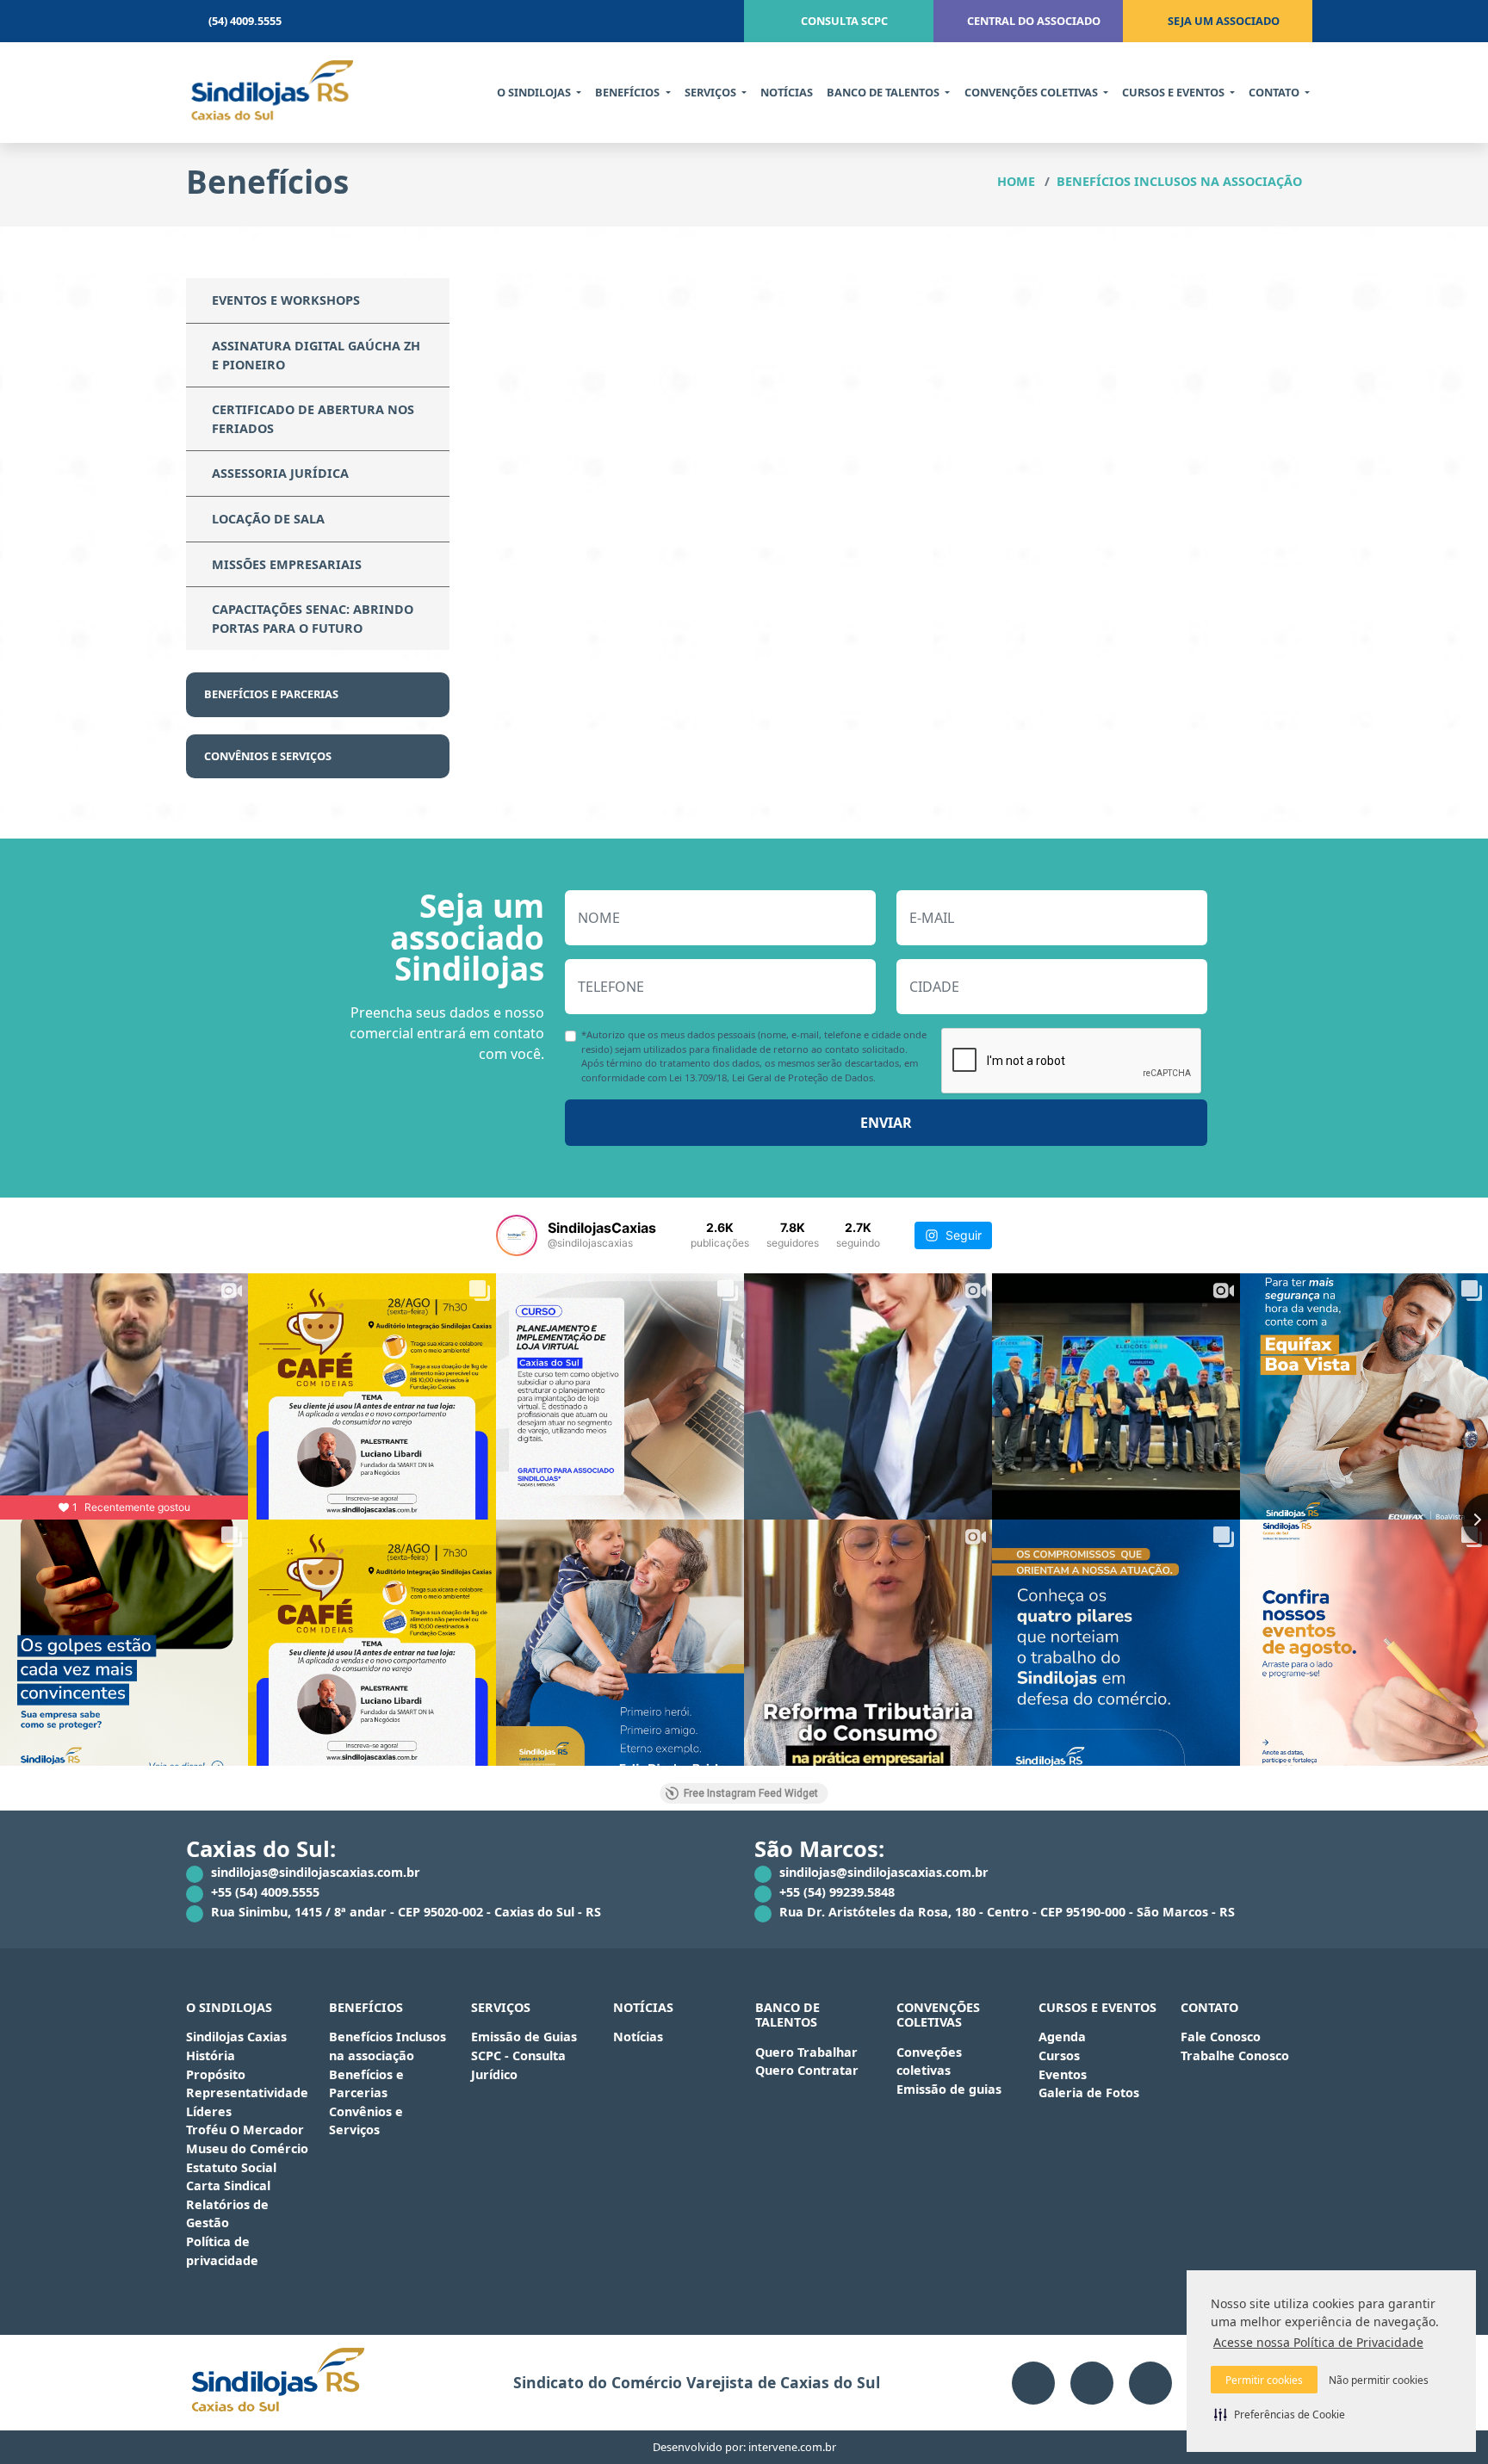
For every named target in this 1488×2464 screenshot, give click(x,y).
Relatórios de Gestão (227, 2214)
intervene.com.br (792, 2447)
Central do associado (1032, 21)
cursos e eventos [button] (1175, 92)
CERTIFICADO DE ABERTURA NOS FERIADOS (313, 419)
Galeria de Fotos (1089, 2093)
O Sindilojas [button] (535, 92)
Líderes (209, 2111)
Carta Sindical (228, 2185)
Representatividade (247, 2093)
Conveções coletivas (929, 2062)
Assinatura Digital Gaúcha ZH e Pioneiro (316, 355)
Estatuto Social (231, 2167)
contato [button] (1275, 92)
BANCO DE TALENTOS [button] (884, 92)
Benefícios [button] (629, 92)
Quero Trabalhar (806, 2052)
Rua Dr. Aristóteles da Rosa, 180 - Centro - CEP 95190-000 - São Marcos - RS (1005, 1912)
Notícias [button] (787, 92)
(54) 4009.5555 (244, 21)
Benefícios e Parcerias (273, 694)
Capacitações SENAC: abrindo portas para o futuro (313, 619)
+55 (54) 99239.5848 (835, 1892)
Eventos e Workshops (286, 300)
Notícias (638, 2037)
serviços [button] (712, 92)
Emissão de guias (949, 2089)
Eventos (1063, 2074)
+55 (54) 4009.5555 (263, 1892)
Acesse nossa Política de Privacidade (1318, 2342)
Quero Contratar (807, 2070)
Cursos (1059, 2055)
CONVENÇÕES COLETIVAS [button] (1032, 92)
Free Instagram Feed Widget (751, 1793)
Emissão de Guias (524, 2037)
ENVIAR (886, 1123)
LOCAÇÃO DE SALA (268, 519)
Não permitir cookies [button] (1379, 2380)
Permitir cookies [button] (1264, 2380)
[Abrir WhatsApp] (1445, 2421)
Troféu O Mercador (245, 2130)
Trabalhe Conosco (1235, 2055)
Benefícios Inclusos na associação (1179, 181)
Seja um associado (1222, 21)
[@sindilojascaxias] (517, 1235)
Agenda (1062, 2037)
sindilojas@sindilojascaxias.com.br (314, 1872)
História (211, 2055)
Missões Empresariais (287, 564)
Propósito (216, 2074)
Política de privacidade (222, 2251)
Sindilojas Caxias (236, 2037)
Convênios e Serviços (269, 756)
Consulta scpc (843, 21)
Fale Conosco (1221, 2037)
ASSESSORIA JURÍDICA (280, 473)
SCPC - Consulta (518, 2055)
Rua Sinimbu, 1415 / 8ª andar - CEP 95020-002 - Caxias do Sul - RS (404, 1912)
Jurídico (494, 2074)
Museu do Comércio (247, 2148)
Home (1016, 181)
